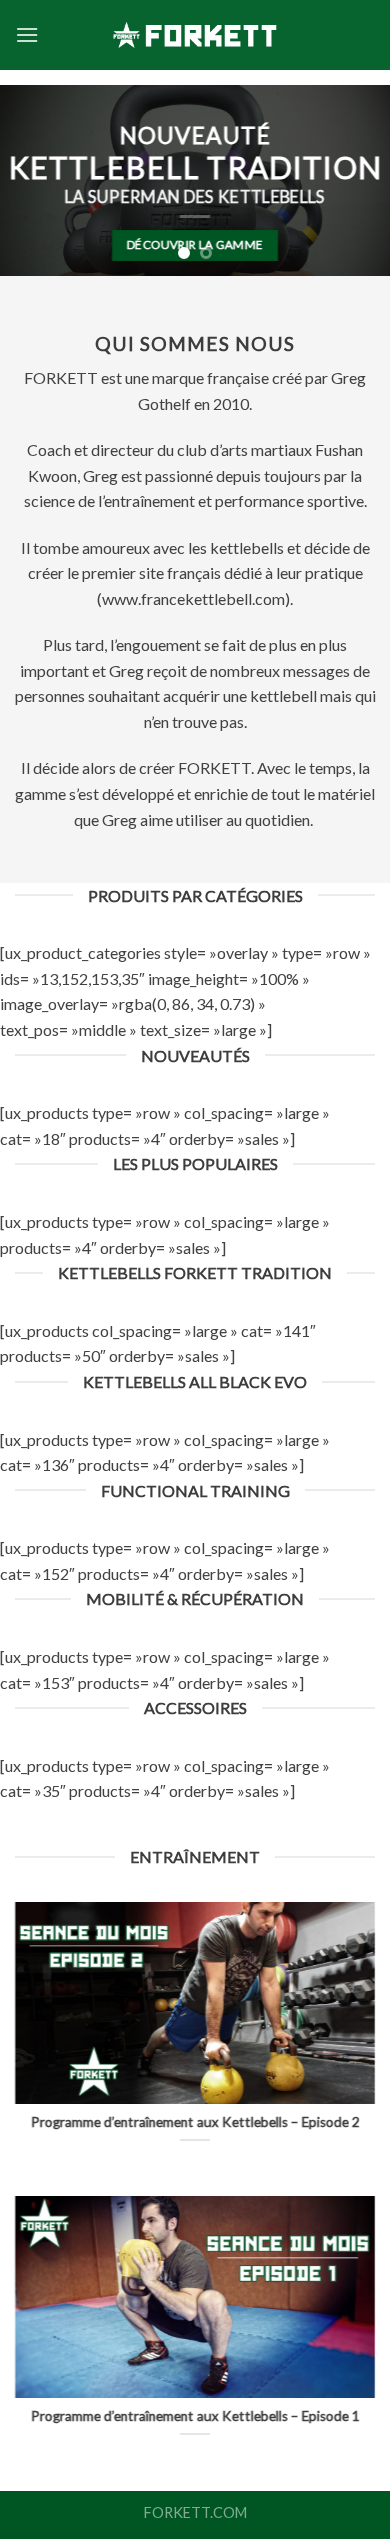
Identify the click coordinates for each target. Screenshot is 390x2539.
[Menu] (27, 34)
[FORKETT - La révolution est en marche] (195, 35)
